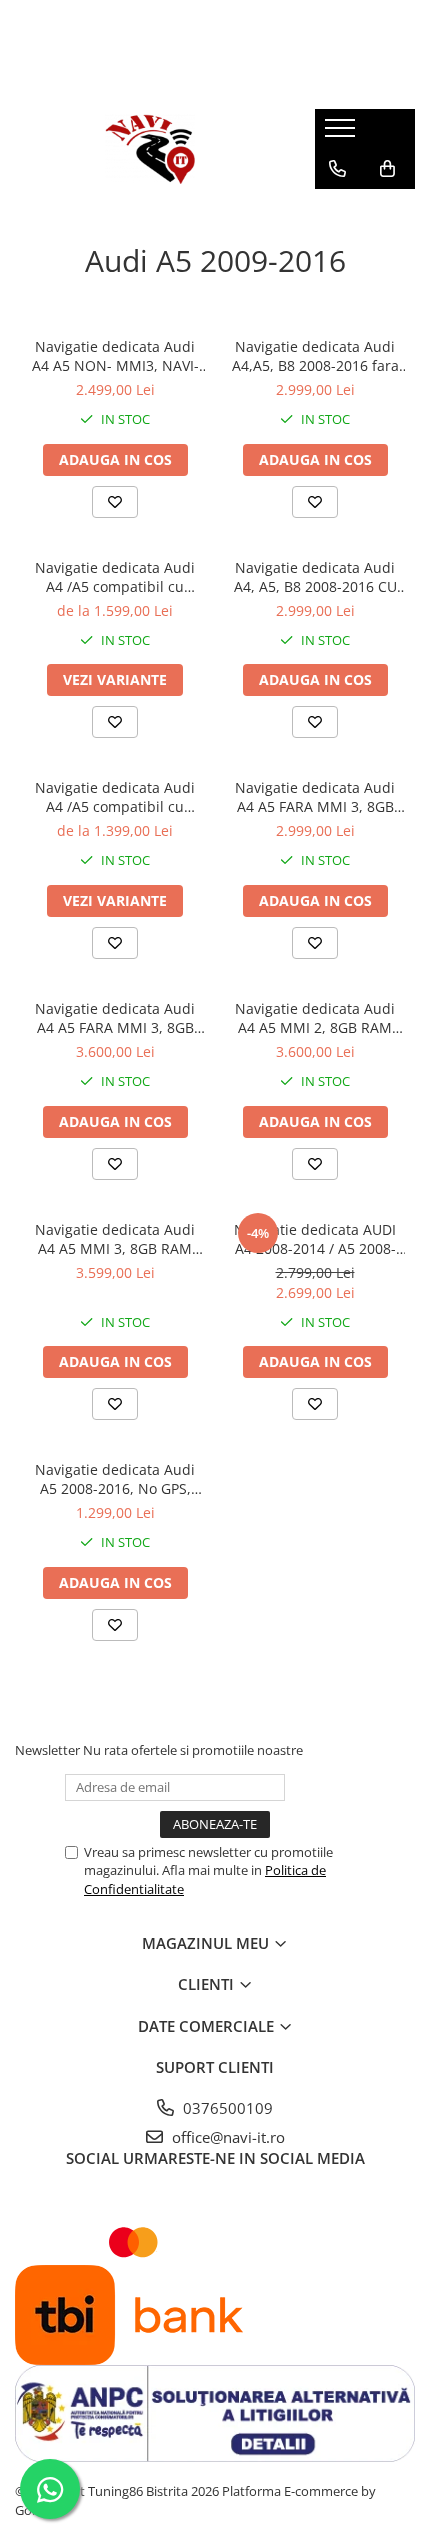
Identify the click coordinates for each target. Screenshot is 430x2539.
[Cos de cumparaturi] (387, 169)
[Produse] (342, 134)
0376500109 (226, 2108)
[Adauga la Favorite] (115, 502)
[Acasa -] (150, 149)
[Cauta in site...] (337, 209)
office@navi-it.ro (226, 2137)
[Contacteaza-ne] (337, 169)
